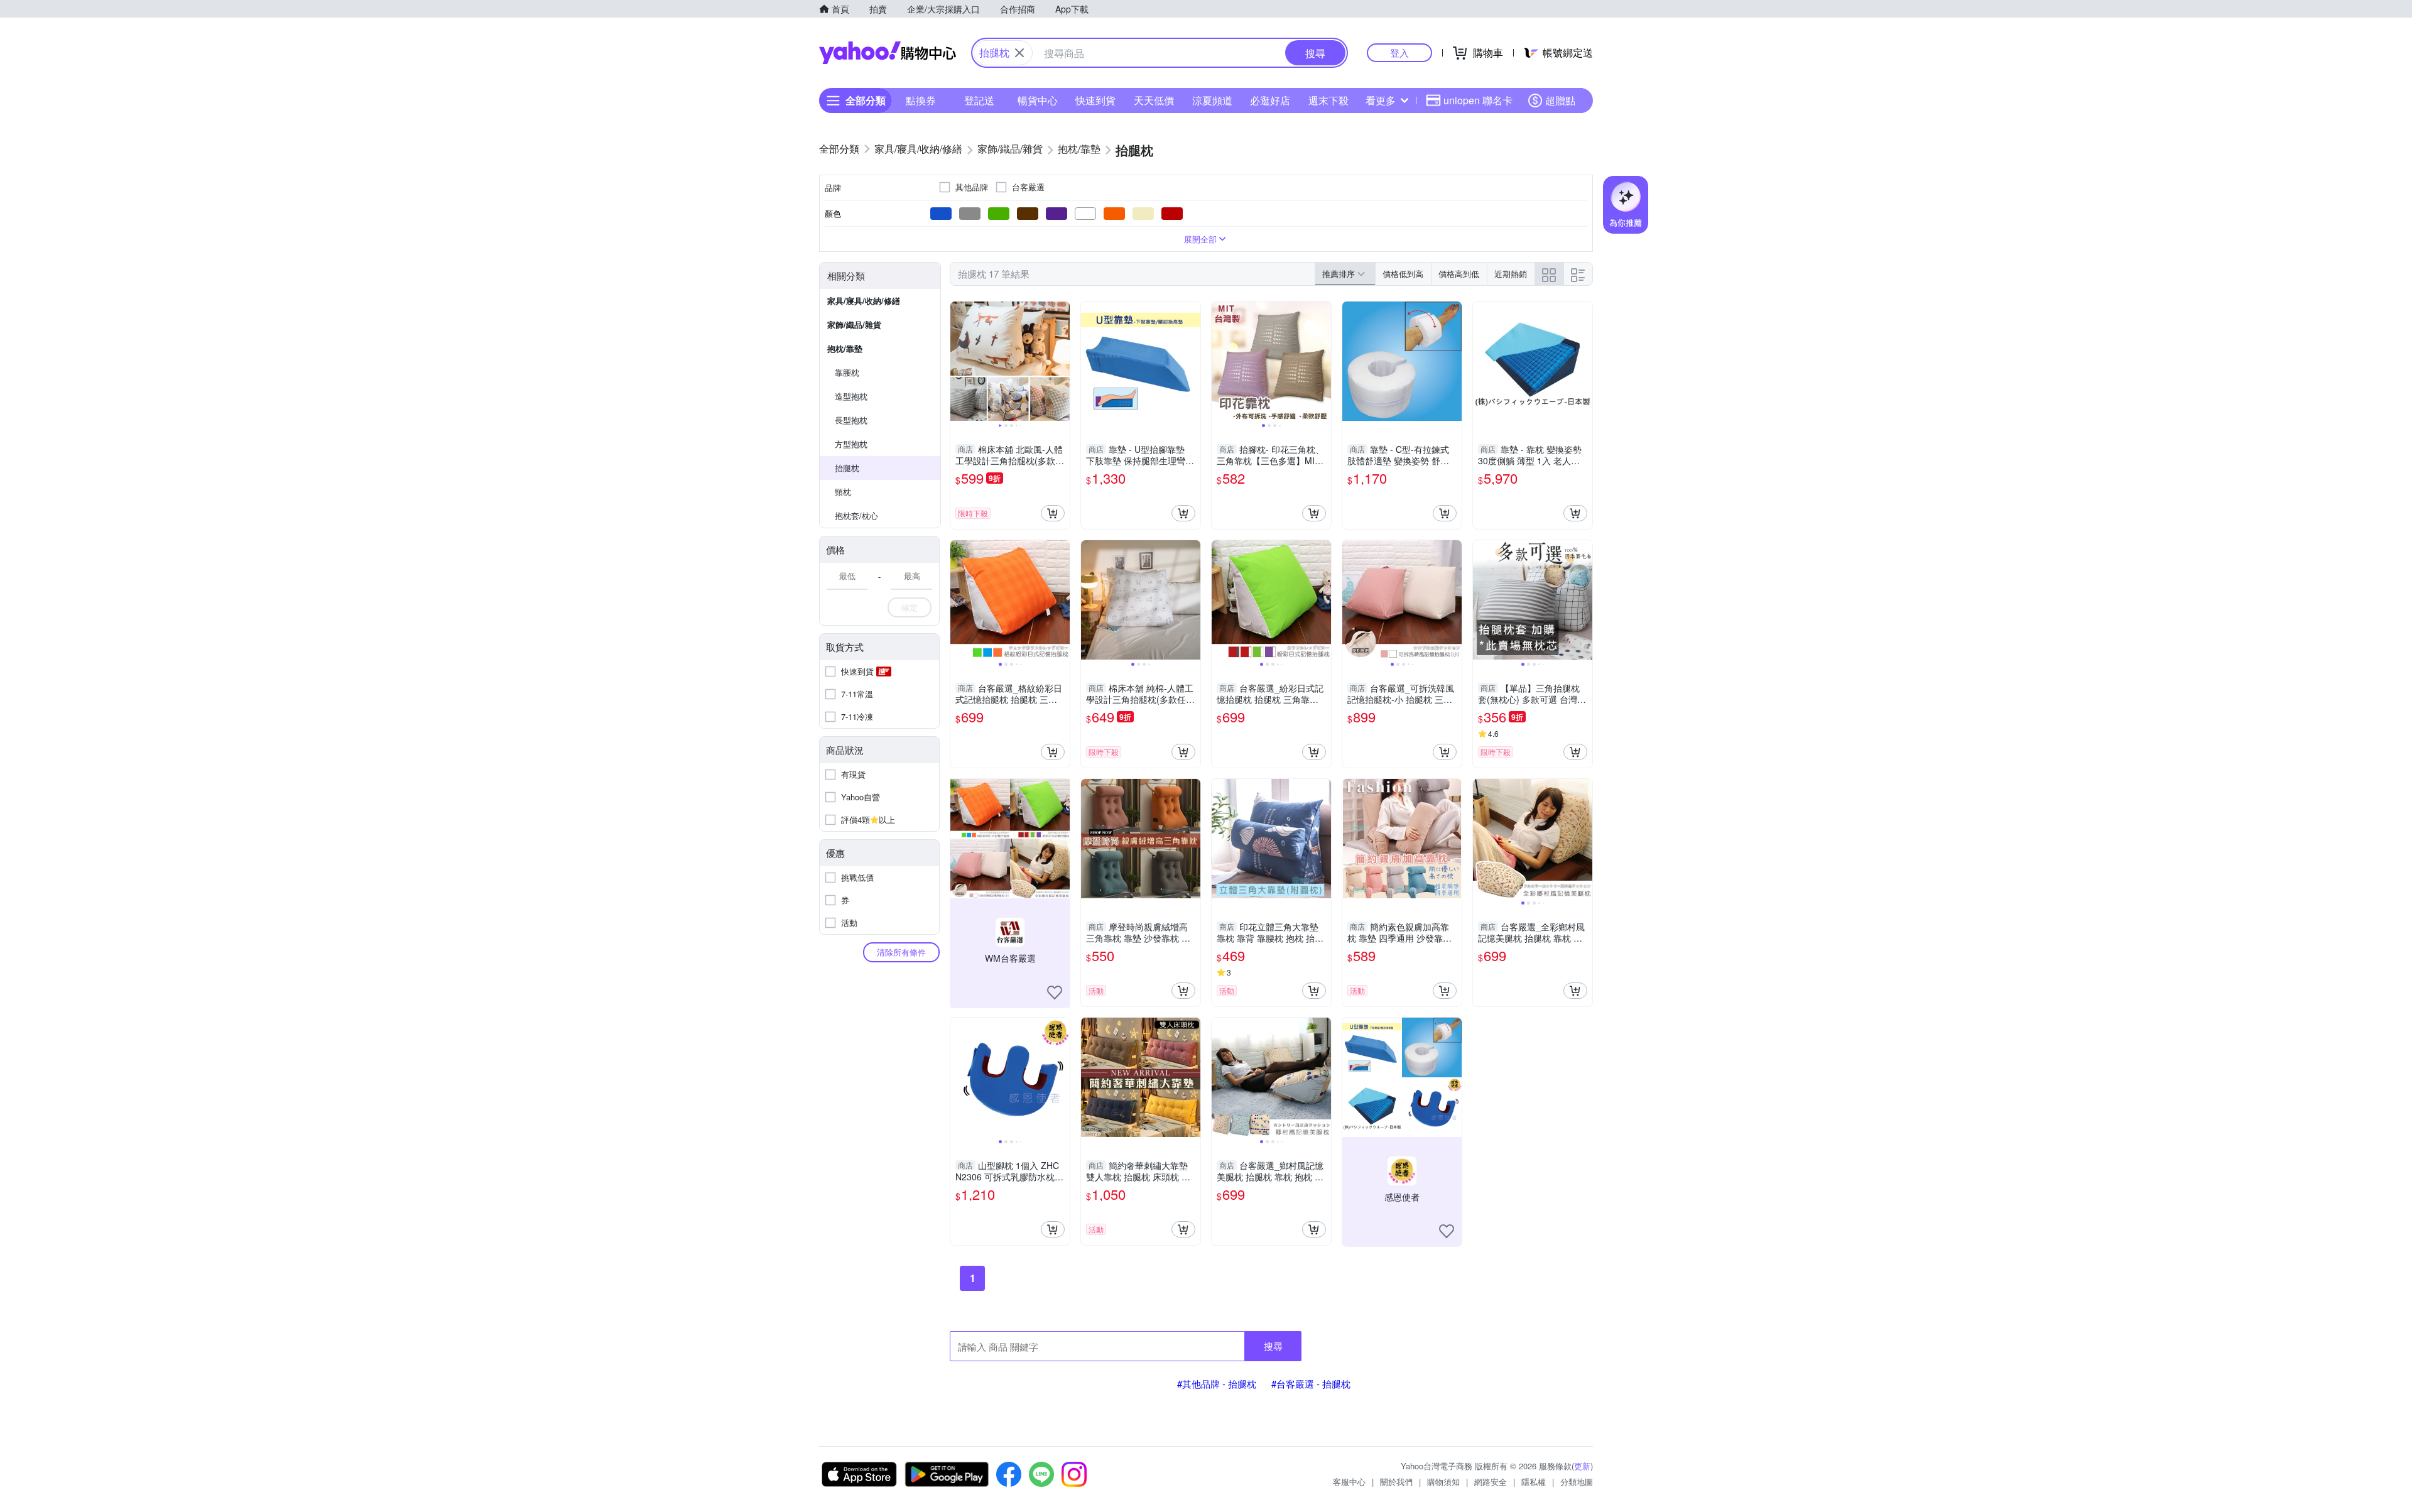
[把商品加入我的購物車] (1053, 513)
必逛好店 (1270, 100)
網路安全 (1491, 1482)
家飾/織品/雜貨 (854, 324)
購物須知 (1443, 1482)
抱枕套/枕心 (856, 515)
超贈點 (1560, 100)
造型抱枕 (851, 396)
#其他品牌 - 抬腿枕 (1217, 1384)
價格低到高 (1403, 274)
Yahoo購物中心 (888, 53)
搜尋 (1273, 1346)
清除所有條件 (901, 952)
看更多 (1381, 100)
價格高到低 (1459, 274)
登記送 (979, 100)
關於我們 (1396, 1482)
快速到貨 (1095, 100)
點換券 (921, 100)
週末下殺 (1328, 100)
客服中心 (1349, 1482)
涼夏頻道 (1212, 100)
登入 (1399, 52)
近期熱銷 (1511, 274)
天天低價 (1154, 100)
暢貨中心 (1038, 100)
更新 (1582, 1466)
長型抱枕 (851, 420)
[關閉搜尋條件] (1019, 53)
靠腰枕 (847, 372)
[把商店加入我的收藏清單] (1055, 993)
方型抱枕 (851, 444)
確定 (910, 607)
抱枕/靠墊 (845, 348)
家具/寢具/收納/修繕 (864, 301)
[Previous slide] (959, 361)
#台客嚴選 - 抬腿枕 (1311, 1384)
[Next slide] (1062, 361)
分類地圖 (1577, 1482)
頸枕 (843, 492)
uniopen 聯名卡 (1478, 100)
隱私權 (1534, 1482)
